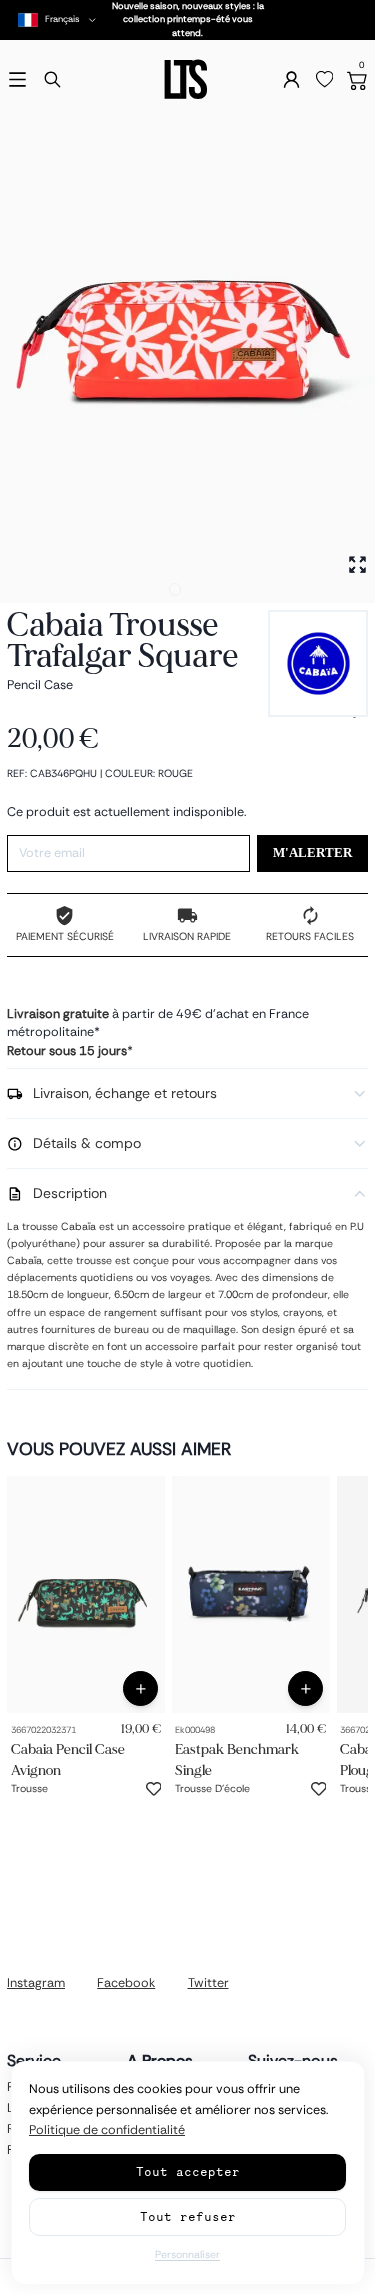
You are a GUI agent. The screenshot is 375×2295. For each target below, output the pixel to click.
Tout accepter (188, 2171)
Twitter (208, 1983)
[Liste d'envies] (325, 80)
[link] (86, 1594)
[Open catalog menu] (17, 79)
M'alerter (312, 853)
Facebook (126, 1983)
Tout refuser (188, 2216)
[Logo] (187, 79)
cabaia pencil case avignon (68, 1760)
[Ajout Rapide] (140, 1688)
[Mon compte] (291, 79)
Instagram (36, 1983)
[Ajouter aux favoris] (154, 1789)
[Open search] (52, 79)
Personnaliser (187, 2254)
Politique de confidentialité (107, 2130)
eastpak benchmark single (237, 1760)
